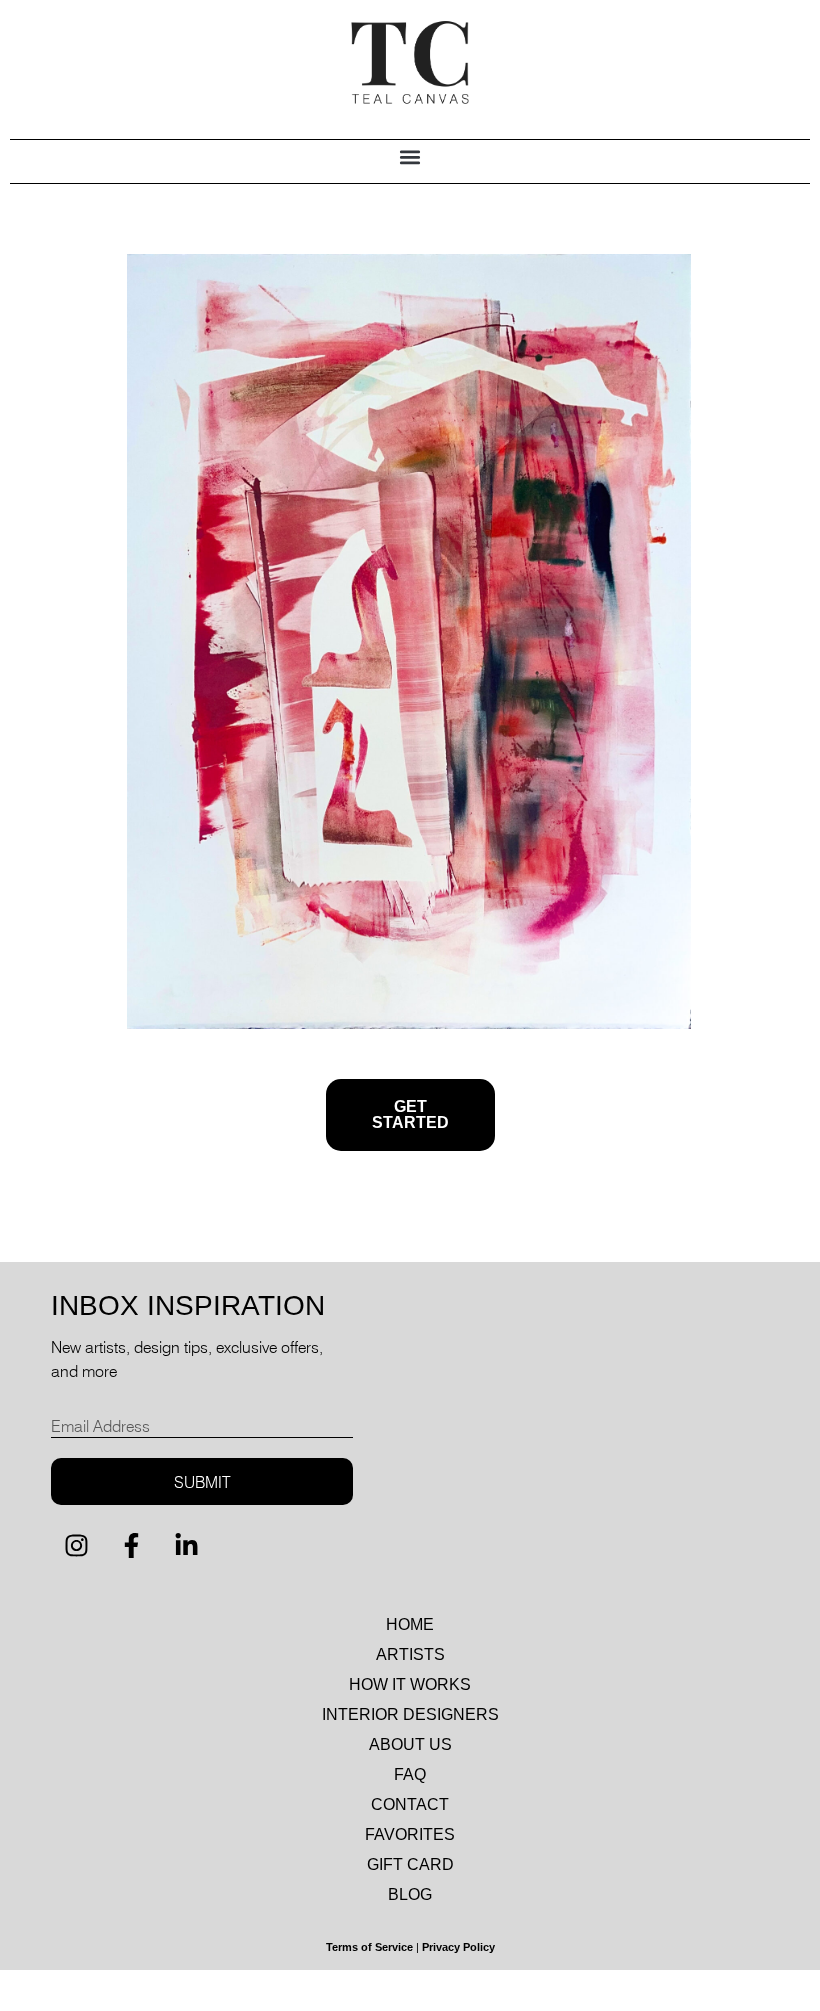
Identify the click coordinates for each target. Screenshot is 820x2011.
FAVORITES (410, 1834)
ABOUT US (410, 1744)
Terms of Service (369, 1947)
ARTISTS (410, 1654)
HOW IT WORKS (410, 1684)
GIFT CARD (410, 1864)
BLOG (410, 1894)
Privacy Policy (458, 1947)
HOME (410, 1624)
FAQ (410, 1774)
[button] (410, 156)
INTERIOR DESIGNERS (410, 1714)
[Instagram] (76, 1545)
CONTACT (410, 1804)
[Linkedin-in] (186, 1545)
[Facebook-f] (131, 1545)
